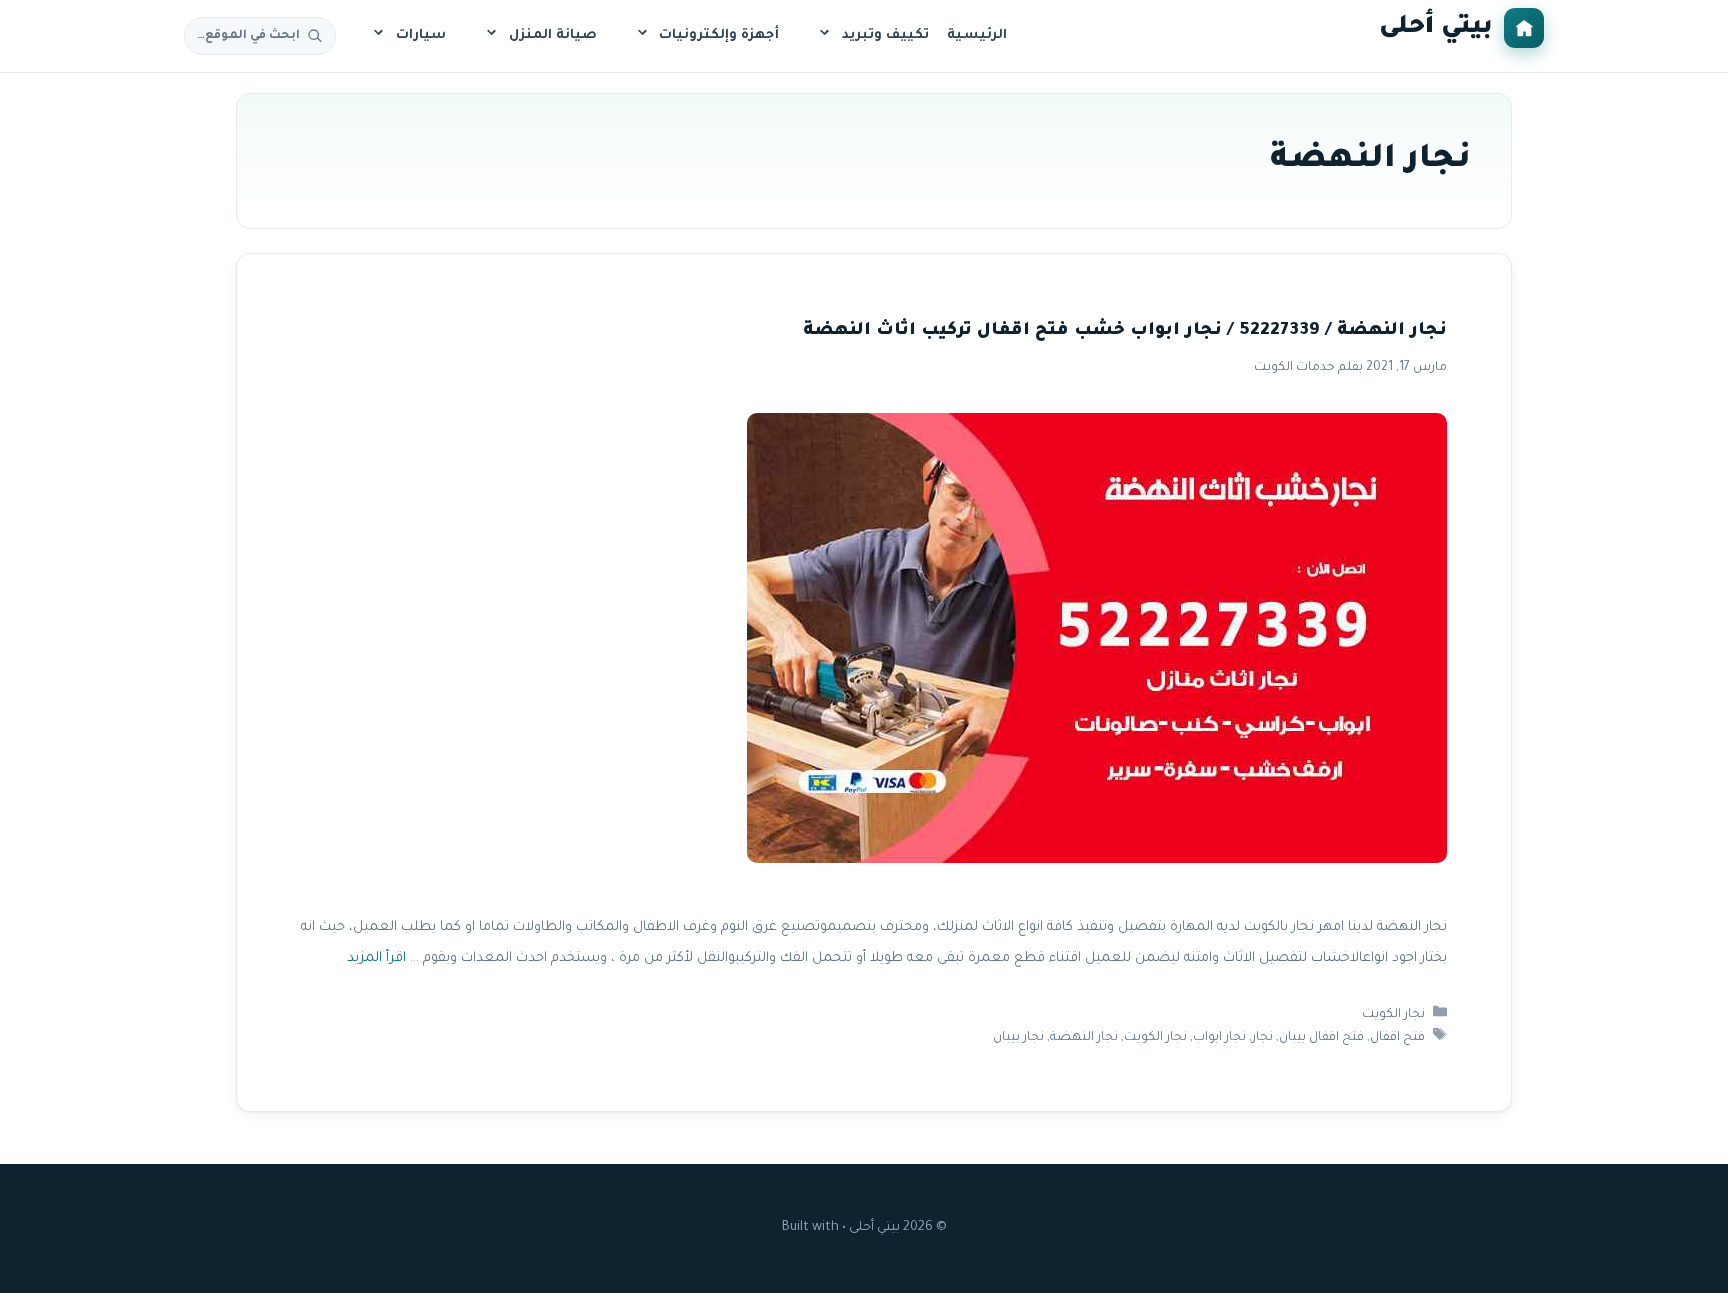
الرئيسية (977, 35)
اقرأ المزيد (376, 958)
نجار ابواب (1219, 1038)
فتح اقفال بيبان (1321, 1038)
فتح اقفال (1397, 1038)
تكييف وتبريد (885, 35)
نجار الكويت (1393, 1015)
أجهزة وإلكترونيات (719, 35)
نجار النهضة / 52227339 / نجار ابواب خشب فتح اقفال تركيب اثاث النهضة (1125, 331)
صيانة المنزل (553, 35)
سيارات (421, 35)
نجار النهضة (1084, 1038)
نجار (1262, 1038)
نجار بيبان (1018, 1038)
